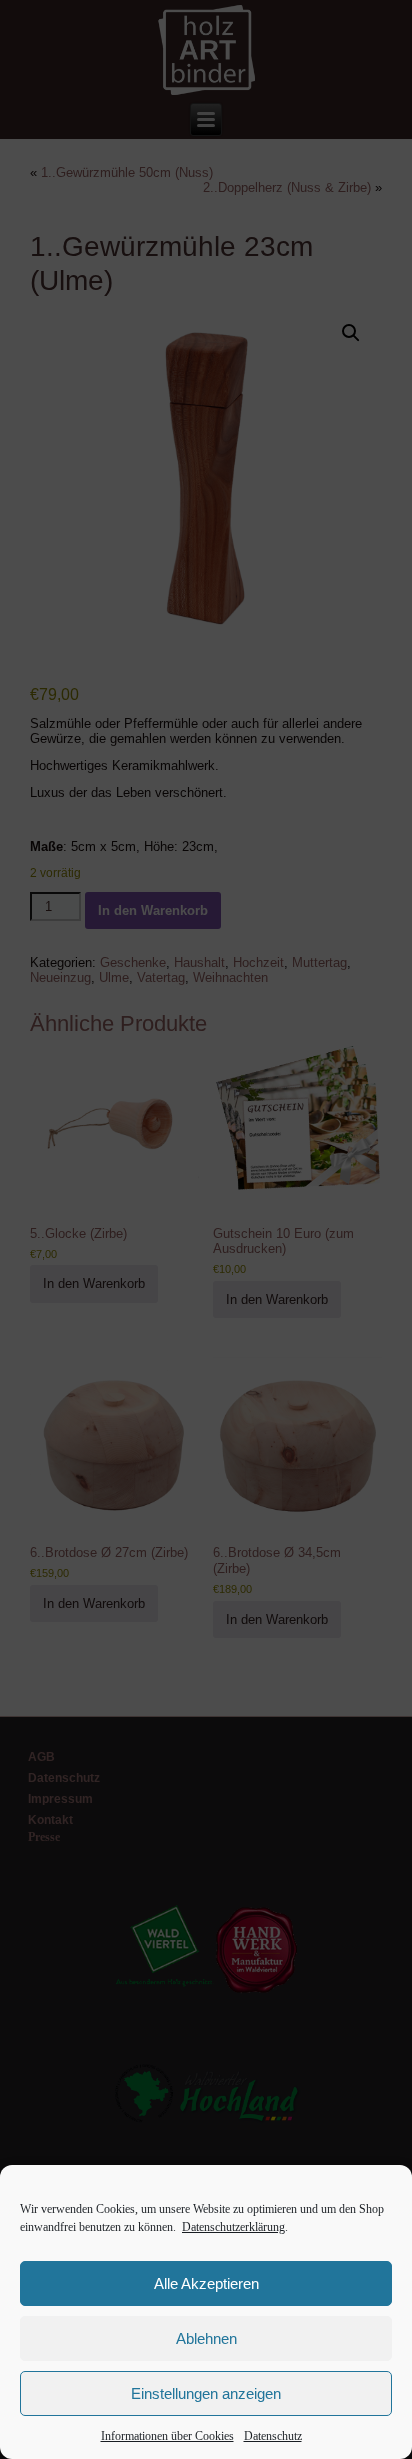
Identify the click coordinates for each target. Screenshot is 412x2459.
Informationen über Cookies (167, 2436)
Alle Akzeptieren (206, 2283)
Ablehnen (206, 2338)
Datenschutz (273, 2436)
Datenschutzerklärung (233, 2227)
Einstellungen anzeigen (206, 2393)
